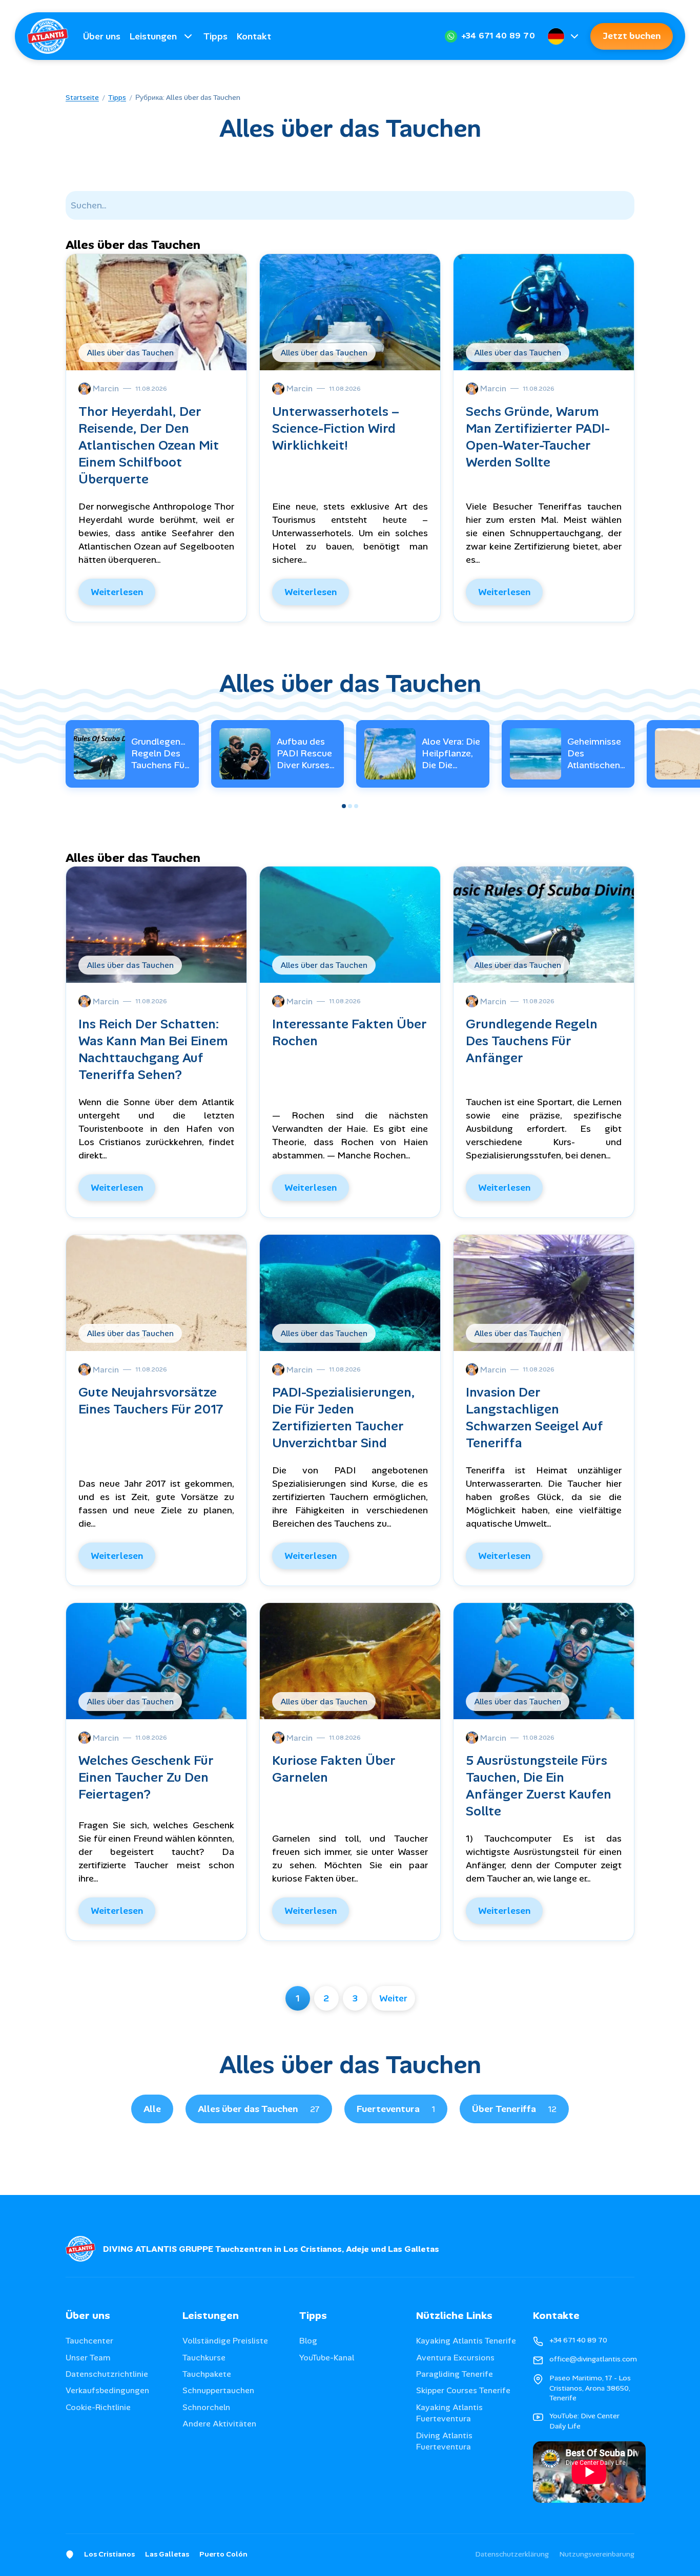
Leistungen (153, 36)
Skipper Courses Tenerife (463, 2390)
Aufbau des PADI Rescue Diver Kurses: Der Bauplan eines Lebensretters (306, 772)
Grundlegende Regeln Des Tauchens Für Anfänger (161, 759)
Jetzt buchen (632, 36)
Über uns (102, 36)
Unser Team (88, 2358)
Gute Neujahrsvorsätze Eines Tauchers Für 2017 (151, 1401)
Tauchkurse (204, 2358)
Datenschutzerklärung (512, 2554)
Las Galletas (167, 2554)
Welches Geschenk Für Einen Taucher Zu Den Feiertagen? (146, 1777)
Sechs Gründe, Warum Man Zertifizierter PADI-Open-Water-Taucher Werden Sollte (538, 437)
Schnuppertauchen (218, 2390)
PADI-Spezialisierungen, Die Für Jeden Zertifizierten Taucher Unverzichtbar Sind (344, 1418)
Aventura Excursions (455, 2358)
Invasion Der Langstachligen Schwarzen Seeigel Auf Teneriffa (534, 1418)
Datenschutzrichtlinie (107, 2374)
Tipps (215, 36)
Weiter (393, 1998)
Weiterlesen (117, 592)
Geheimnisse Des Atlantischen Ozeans (594, 759)
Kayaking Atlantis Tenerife (466, 2341)
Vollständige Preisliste (225, 2341)
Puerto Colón (223, 2554)
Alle (152, 2109)
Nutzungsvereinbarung (597, 2554)
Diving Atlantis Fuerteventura (444, 2441)
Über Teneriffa (514, 2109)
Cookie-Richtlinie (98, 2407)
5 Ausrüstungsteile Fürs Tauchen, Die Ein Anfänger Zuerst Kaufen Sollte (539, 1786)
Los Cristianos (109, 2554)
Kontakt (254, 36)
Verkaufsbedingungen (107, 2390)
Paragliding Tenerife (455, 2374)
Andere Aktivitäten (219, 2424)
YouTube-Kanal (327, 2358)
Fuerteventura (396, 2109)
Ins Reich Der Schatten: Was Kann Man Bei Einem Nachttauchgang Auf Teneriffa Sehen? (153, 1049)
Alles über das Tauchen (259, 2109)
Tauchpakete (207, 2374)
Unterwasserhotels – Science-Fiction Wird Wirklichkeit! (336, 428)
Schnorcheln (206, 2407)
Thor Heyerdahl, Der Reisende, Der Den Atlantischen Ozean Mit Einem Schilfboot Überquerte (149, 445)
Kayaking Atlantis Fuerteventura (449, 2413)
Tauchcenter (89, 2341)
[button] (344, 806)
